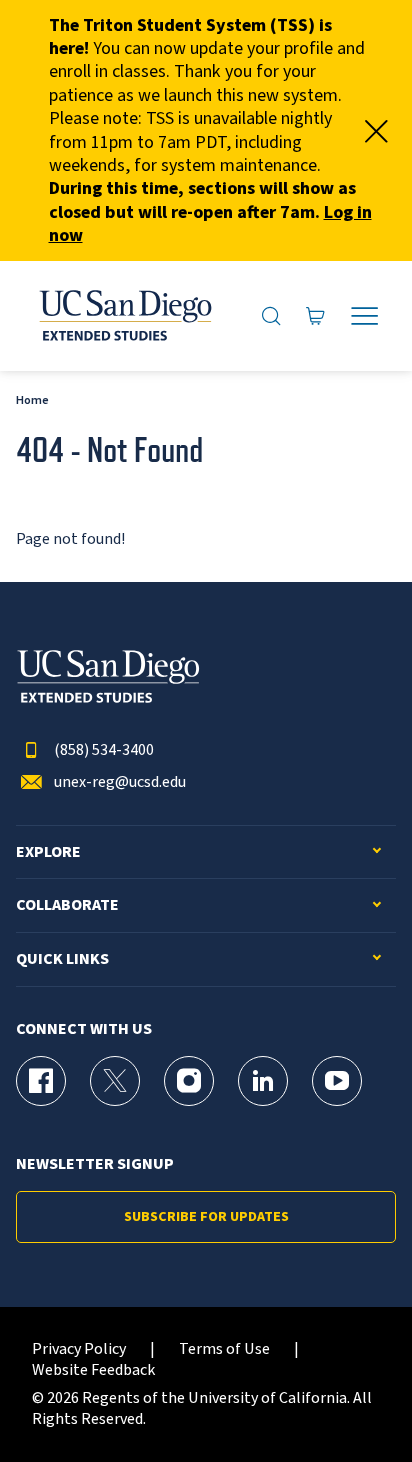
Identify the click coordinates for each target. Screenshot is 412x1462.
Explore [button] (48, 852)
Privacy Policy (79, 1349)
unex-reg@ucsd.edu (120, 782)
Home (32, 400)
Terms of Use (224, 1349)
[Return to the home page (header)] (124, 316)
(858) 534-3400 (104, 750)
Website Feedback (93, 1370)
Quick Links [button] (62, 959)
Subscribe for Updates (206, 1217)
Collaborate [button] (67, 905)
